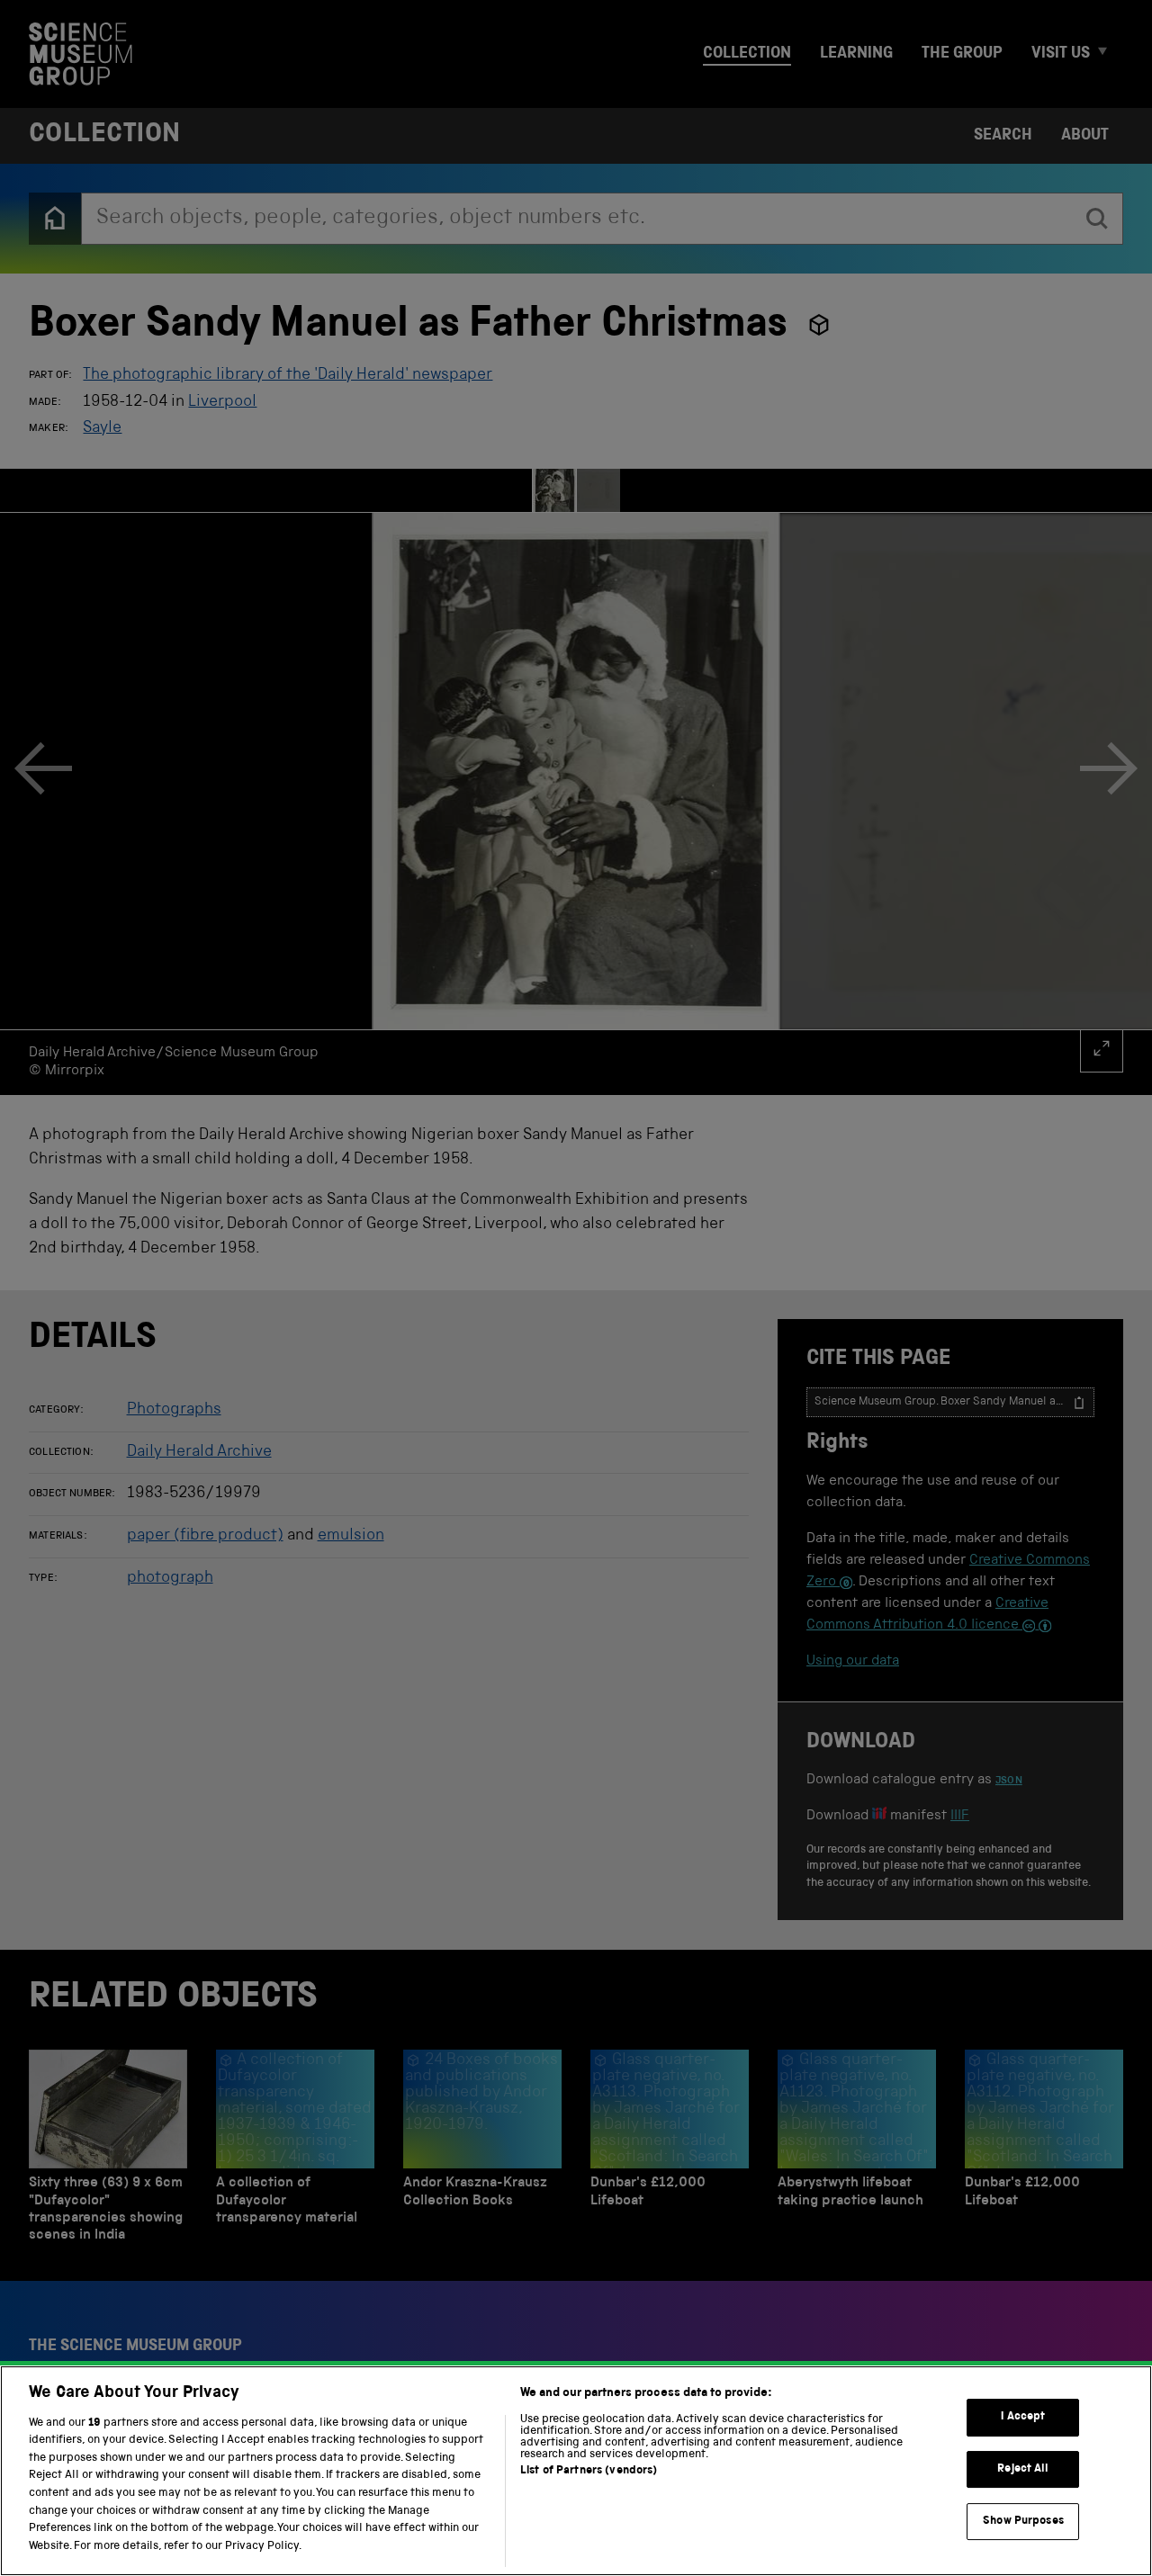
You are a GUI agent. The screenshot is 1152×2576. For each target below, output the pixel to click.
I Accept (1023, 2417)
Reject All (1023, 2469)
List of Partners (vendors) (589, 2471)
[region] (576, 2471)
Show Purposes (1023, 2521)
